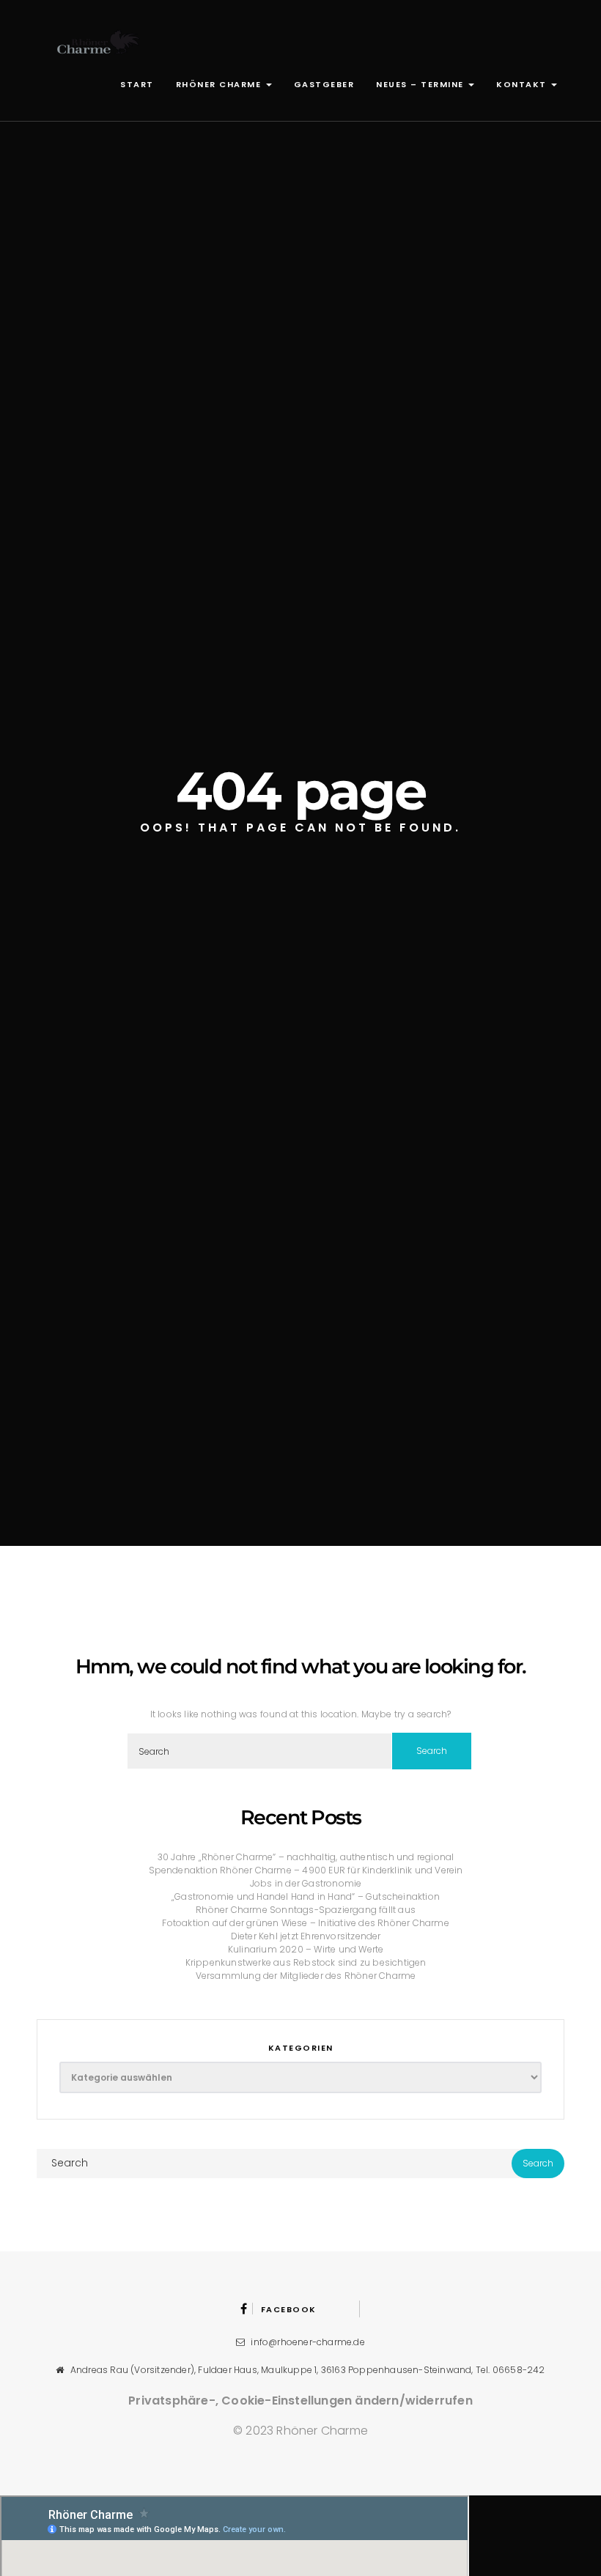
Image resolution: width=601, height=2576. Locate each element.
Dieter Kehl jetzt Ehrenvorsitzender (306, 1936)
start (137, 84)
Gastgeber (324, 84)
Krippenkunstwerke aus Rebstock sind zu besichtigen (306, 1962)
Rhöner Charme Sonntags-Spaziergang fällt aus (306, 1910)
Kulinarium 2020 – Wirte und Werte (306, 1949)
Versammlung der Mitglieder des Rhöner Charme (306, 1976)
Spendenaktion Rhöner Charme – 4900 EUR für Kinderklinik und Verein (306, 1870)
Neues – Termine (421, 84)
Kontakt (523, 84)
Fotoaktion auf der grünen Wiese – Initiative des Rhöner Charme (305, 1923)
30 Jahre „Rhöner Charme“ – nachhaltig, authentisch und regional (306, 1857)
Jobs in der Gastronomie (306, 1883)
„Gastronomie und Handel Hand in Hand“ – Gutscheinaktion (306, 1896)
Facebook (289, 2309)
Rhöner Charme (220, 84)
